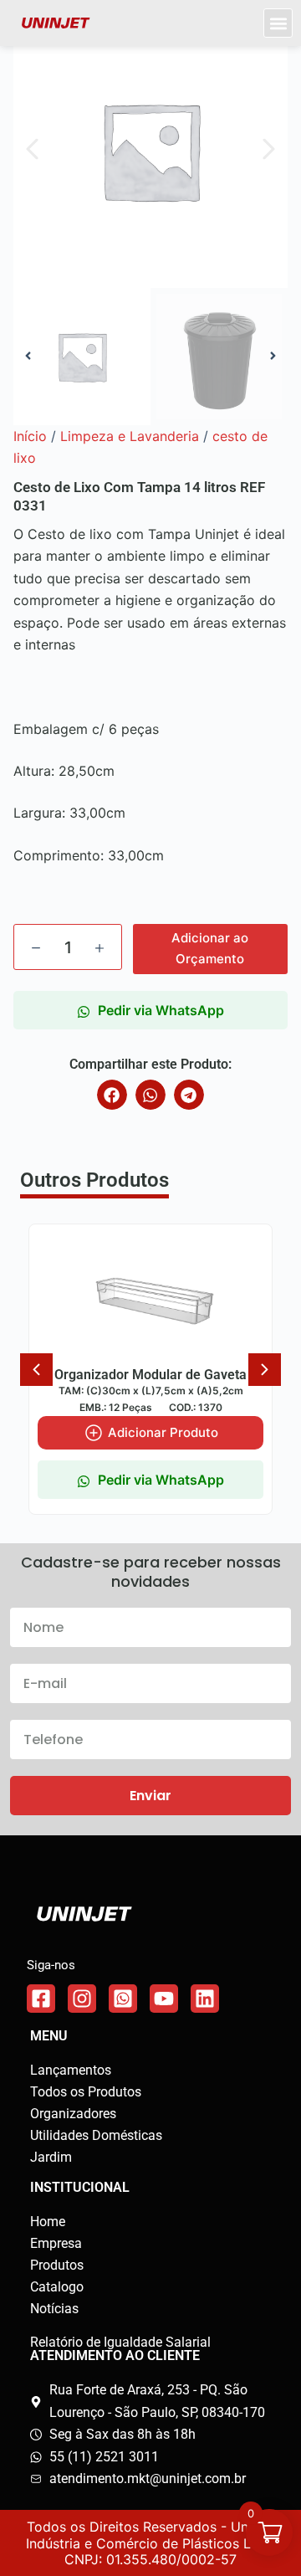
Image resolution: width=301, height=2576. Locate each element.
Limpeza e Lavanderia (130, 436)
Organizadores (73, 2114)
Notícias (54, 2309)
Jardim (51, 2157)
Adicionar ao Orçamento (210, 948)
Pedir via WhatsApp (161, 1010)
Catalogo (57, 2287)
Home (48, 2222)
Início (30, 436)
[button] (278, 23)
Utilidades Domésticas (96, 2135)
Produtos (57, 2265)
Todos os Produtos (86, 2092)
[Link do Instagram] (82, 1999)
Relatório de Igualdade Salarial (120, 2342)
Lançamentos (71, 2070)
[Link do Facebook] (41, 1999)
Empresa (56, 2243)
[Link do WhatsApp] (123, 1999)
